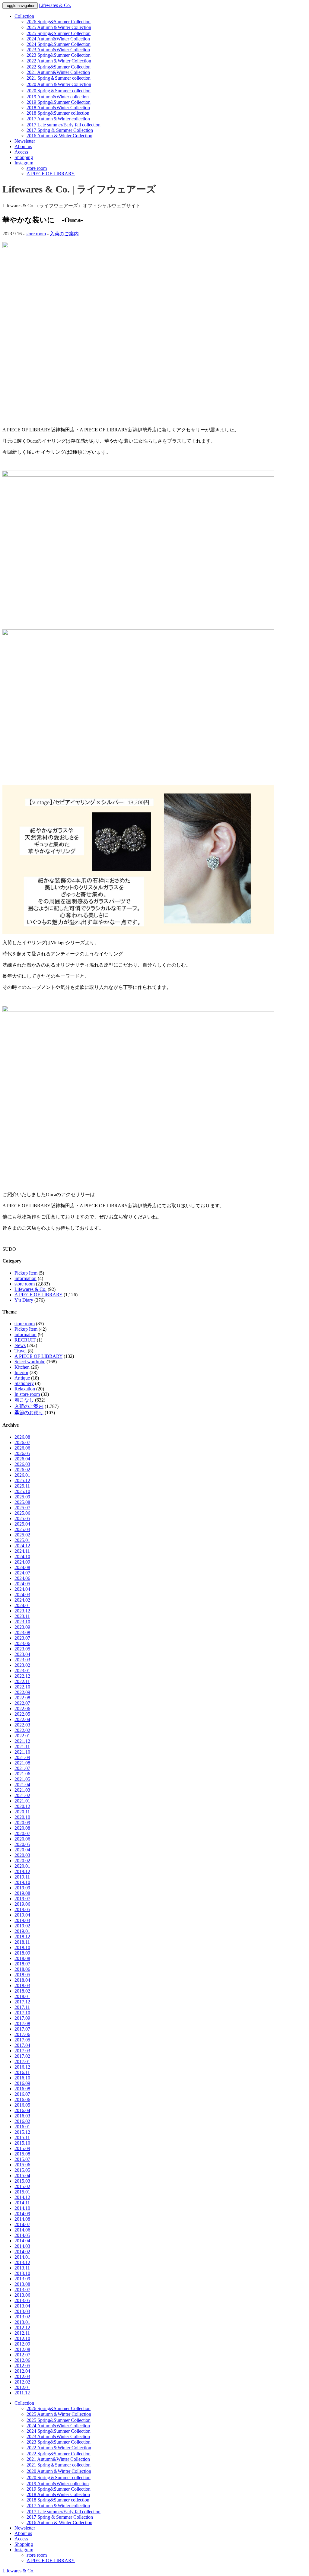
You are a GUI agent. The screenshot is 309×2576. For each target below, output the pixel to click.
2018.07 (22, 1964)
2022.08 (22, 1698)
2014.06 (22, 2230)
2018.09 (22, 1953)
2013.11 (22, 2268)
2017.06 (22, 2034)
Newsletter (25, 141)
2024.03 (22, 1595)
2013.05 (22, 2300)
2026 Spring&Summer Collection (59, 22)
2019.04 (22, 1915)
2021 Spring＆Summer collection (59, 78)
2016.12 (22, 2067)
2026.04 (22, 1459)
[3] (138, 246)
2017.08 (22, 2023)
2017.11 (22, 2007)
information (25, 1278)
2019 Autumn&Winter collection (58, 97)
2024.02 (22, 1600)
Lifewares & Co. (55, 5)
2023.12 (22, 1611)
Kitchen (22, 1367)
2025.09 (22, 1497)
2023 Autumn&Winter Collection (58, 50)
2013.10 (22, 2273)
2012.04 (22, 2371)
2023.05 (22, 1649)
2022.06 (22, 1709)
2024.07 (22, 1573)
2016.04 (22, 2110)
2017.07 (22, 2029)
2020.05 (22, 1844)
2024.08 (22, 1567)
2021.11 (22, 1747)
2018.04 (22, 1980)
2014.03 (22, 2246)
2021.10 (22, 1752)
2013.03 (22, 2311)
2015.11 (22, 2138)
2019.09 (22, 1888)
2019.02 (22, 1926)
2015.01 (22, 2192)
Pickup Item (26, 1273)
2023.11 (22, 1616)
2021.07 (22, 1768)
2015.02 (22, 2186)
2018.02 (22, 1991)
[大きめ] (138, 475)
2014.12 (22, 2197)
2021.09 (22, 1757)
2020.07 (22, 1833)
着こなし (24, 1400)
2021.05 (22, 1779)
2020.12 (22, 1806)
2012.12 (22, 2328)
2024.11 (22, 1551)
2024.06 (22, 1578)
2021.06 (22, 1774)
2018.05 (22, 1975)
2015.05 (22, 2170)
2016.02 (22, 2121)
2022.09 (22, 1692)
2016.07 (22, 2094)
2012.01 (22, 2387)
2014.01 (22, 2257)
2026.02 (22, 1470)
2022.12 (22, 1676)
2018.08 (22, 1958)
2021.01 (22, 1801)
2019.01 (22, 1931)
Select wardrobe (30, 1362)
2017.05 (22, 2040)
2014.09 (22, 2214)
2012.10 (22, 2338)
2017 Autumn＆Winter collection (58, 119)
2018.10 (22, 1947)
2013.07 (22, 2290)
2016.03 (22, 2116)
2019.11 (22, 1877)
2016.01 (22, 2127)
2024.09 (22, 1562)
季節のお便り (29, 1413)
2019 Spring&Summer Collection (59, 102)
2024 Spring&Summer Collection (59, 44)
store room (37, 168)
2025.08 (22, 1502)
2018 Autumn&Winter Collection (58, 108)
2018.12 (22, 1937)
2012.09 (22, 2344)
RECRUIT (25, 1340)
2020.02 (22, 1861)
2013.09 (22, 2279)
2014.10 (22, 2208)
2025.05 (22, 1518)
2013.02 (22, 2317)
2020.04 (22, 1850)
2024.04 (22, 1589)
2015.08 (22, 2154)
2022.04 (22, 1719)
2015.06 (22, 2165)
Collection (24, 16)
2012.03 (22, 2376)
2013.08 (22, 2284)
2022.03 (22, 1725)
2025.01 (22, 1540)
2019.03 (22, 1920)
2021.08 (22, 1763)
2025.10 (22, 1491)
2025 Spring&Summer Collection (59, 33)
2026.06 (22, 1448)
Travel (21, 1351)
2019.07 (22, 1899)
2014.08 (22, 2219)
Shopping (24, 157)
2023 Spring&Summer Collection (59, 55)
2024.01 (22, 1605)
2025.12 (22, 1480)
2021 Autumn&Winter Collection (58, 72)
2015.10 (22, 2143)
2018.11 (22, 1942)
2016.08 (22, 2089)
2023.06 (22, 1643)
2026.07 (22, 1442)
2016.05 (22, 2105)
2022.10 (22, 1687)
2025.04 (22, 1524)
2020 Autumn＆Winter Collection (59, 84)
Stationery (24, 1383)
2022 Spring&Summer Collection (59, 67)
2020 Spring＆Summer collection (59, 91)
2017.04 (22, 2045)
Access (21, 152)
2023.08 (22, 1633)
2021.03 (22, 1790)
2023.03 (22, 1660)
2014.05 (22, 2235)
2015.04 (22, 2176)
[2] (138, 1010)
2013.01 (22, 2322)
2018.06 (22, 1969)
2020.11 (22, 1812)
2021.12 (22, 1741)
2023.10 (22, 1622)
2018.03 (22, 1985)
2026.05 (22, 1453)
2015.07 (22, 2159)
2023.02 (22, 1665)
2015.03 (22, 2181)
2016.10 (22, 2078)
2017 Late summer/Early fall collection (64, 125)
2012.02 (22, 2382)
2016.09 (22, 2083)
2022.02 (22, 1730)
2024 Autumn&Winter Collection (58, 39)
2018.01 (22, 1996)
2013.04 (22, 2306)
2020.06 (22, 1839)
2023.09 (22, 1627)
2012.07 (22, 2355)
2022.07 (22, 1703)
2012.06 (22, 2360)
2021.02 (22, 1795)
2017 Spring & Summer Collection (60, 130)
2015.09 (22, 2148)
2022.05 (22, 1714)
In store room (27, 1394)
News (20, 1345)
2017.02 (22, 2056)
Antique (22, 1378)
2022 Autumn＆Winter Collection (59, 61)
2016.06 (22, 2100)
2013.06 (22, 2295)
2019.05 (22, 1909)
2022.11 (22, 1681)
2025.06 (22, 1513)
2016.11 (22, 2072)
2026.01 (22, 1475)
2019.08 (22, 1893)
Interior (21, 1372)
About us (23, 146)
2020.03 (22, 1855)
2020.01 (22, 1866)
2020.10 (22, 1817)
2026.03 (22, 1464)
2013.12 (22, 2262)
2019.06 (22, 1904)
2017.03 (22, 2051)
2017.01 (22, 2061)
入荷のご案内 (64, 234)
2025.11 (22, 1486)
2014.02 (22, 2252)
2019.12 (22, 1871)
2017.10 (22, 2013)
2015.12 (22, 2132)
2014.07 (22, 2224)
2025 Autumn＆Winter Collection (59, 27)
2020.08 (22, 1828)
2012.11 (22, 2333)
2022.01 (22, 1736)
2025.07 (22, 1508)
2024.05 (22, 1584)
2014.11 (22, 2203)
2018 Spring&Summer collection (58, 113)
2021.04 (22, 1785)
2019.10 (22, 1882)
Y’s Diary (24, 1300)
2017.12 (22, 2002)
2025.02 (22, 1535)
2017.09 (22, 2018)
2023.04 (22, 1654)
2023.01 (22, 1671)
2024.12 (22, 1546)
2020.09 (22, 1823)
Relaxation (25, 1389)
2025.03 (22, 1529)
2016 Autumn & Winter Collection (59, 136)
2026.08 (22, 1437)
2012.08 (22, 2349)
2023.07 (22, 1638)
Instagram (24, 163)
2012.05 (22, 2366)
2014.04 (22, 2241)
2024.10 (22, 1556)
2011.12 (22, 2393)
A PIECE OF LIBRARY (51, 174)
